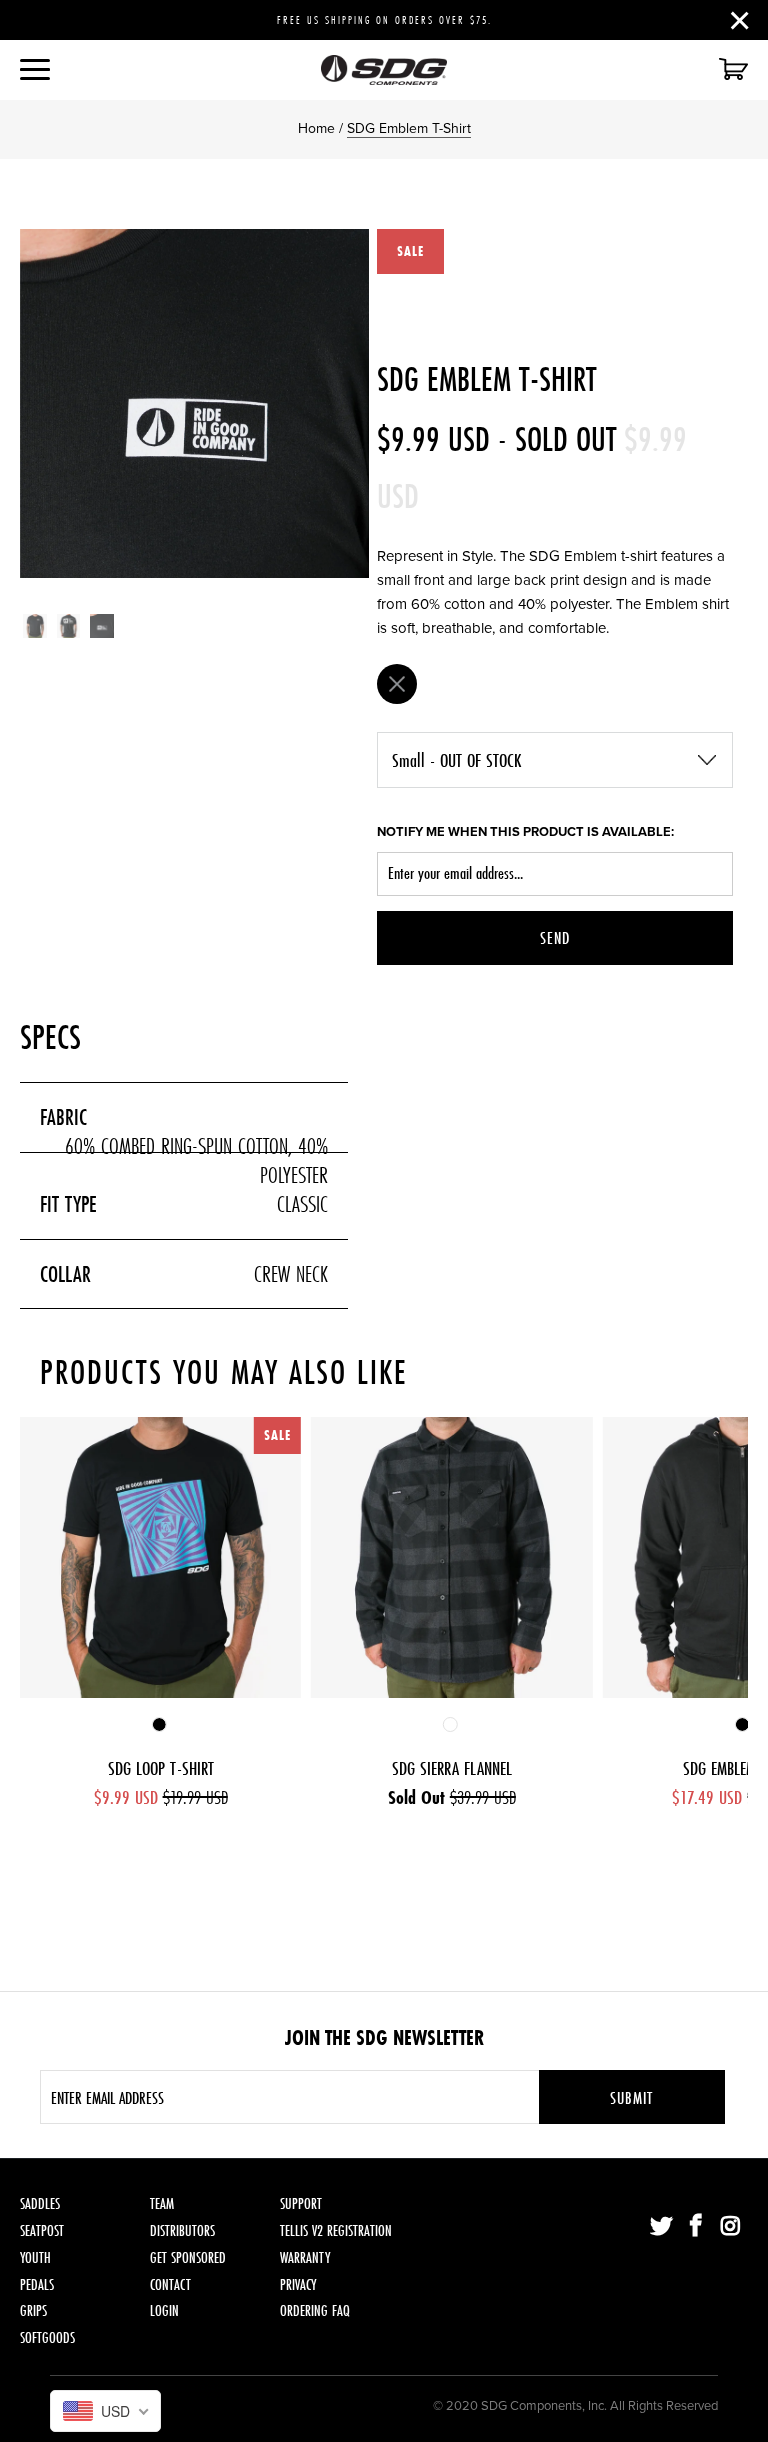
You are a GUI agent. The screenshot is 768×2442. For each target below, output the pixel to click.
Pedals (37, 2284)
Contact (170, 2284)
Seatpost (42, 2230)
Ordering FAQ (315, 2310)
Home (316, 128)
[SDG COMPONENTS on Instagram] (731, 2227)
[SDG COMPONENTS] (384, 70)
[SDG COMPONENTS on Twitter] (662, 2227)
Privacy (298, 2284)
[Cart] (731, 70)
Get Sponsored (188, 2257)
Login (164, 2310)
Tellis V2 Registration (336, 2230)
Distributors (182, 2230)
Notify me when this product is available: (525, 832)
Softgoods (47, 2337)
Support (301, 2203)
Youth (35, 2257)
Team (162, 2203)
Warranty (305, 2257)
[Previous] (39, 403)
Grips (33, 2310)
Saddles (40, 2203)
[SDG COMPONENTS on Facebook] (697, 2227)
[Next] (350, 403)
